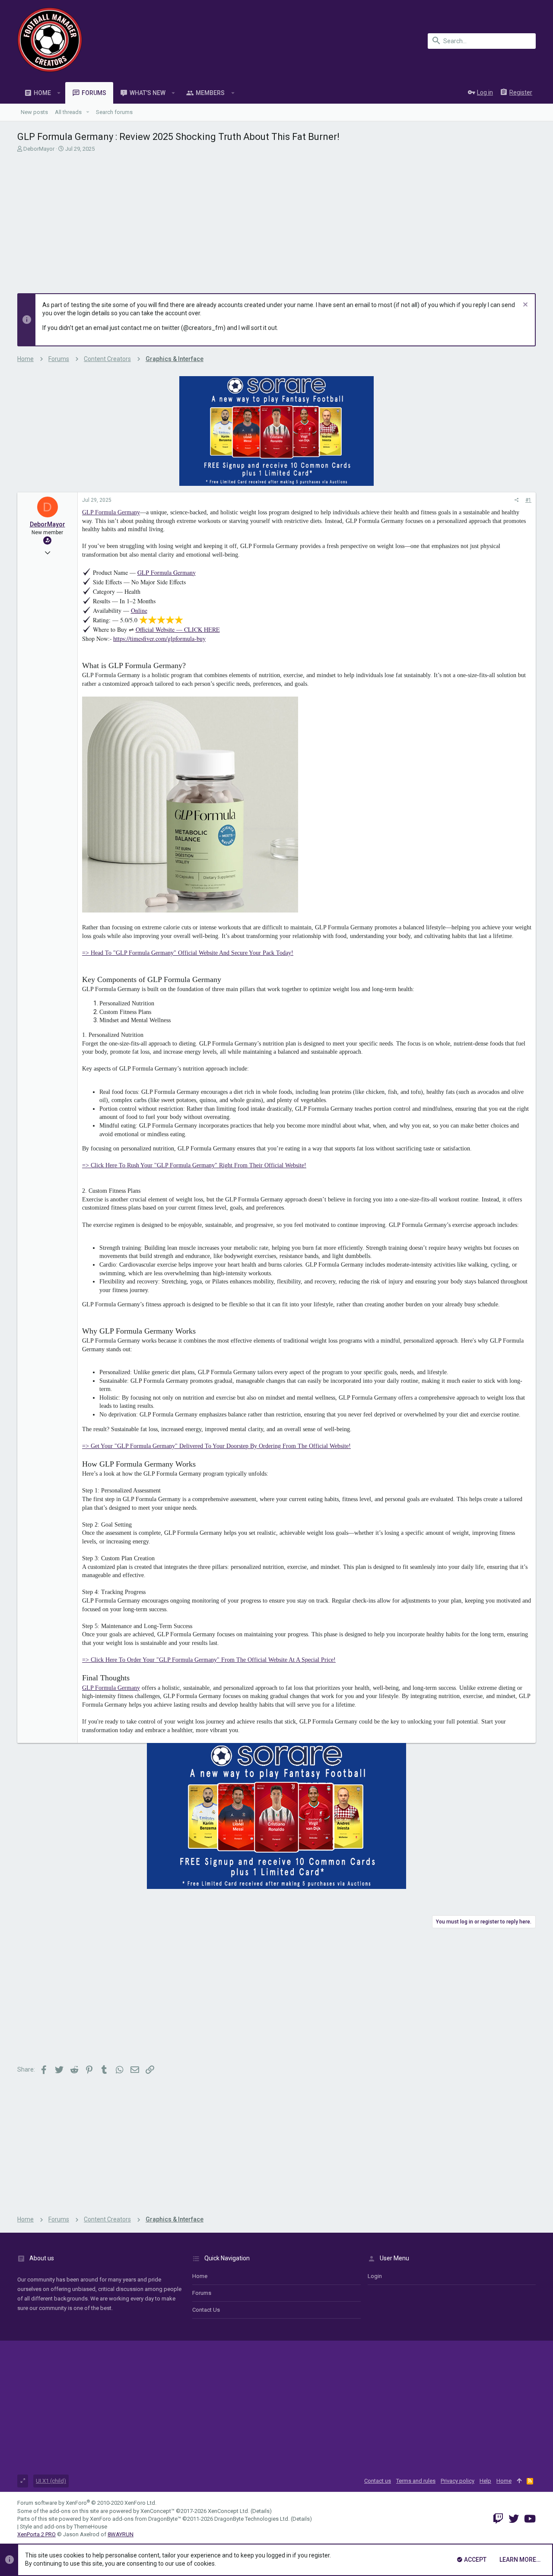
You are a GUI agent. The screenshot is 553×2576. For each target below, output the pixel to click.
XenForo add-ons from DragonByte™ (135, 2519)
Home (200, 2276)
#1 (528, 500)
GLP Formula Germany (111, 512)
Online (139, 610)
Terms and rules (416, 2481)
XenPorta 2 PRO (37, 2534)
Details (261, 2511)
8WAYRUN (121, 2534)
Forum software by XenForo (87, 2503)
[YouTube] (530, 2519)
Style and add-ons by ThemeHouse (64, 2527)
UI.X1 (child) (51, 2481)
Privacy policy (458, 2481)
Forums (202, 2293)
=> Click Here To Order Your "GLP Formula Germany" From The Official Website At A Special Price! (209, 1660)
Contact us (206, 2310)
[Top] (519, 2481)
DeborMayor (39, 149)
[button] (59, 93)
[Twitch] (498, 2519)
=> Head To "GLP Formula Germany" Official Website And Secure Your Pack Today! (188, 953)
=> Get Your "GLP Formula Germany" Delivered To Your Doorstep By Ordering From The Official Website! (216, 1446)
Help (485, 2481)
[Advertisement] (276, 220)
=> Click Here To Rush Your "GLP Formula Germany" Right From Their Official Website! (194, 1165)
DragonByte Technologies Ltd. (252, 2519)
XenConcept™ (157, 2511)
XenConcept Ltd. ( (230, 2511)
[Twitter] (514, 2519)
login (375, 2276)
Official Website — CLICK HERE (178, 629)
